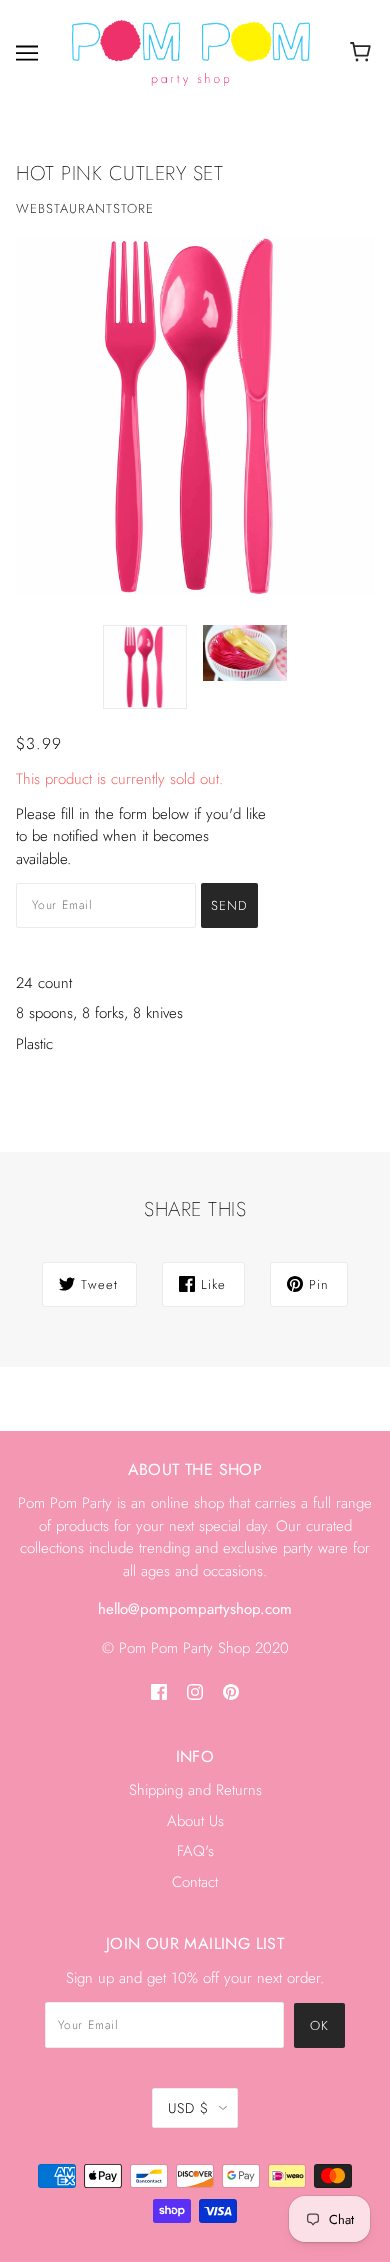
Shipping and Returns (195, 1790)
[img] (159, 1690)
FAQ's (195, 1851)
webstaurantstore (85, 208)
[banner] (191, 52)
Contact (195, 1882)
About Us (195, 1821)
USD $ (188, 2108)
